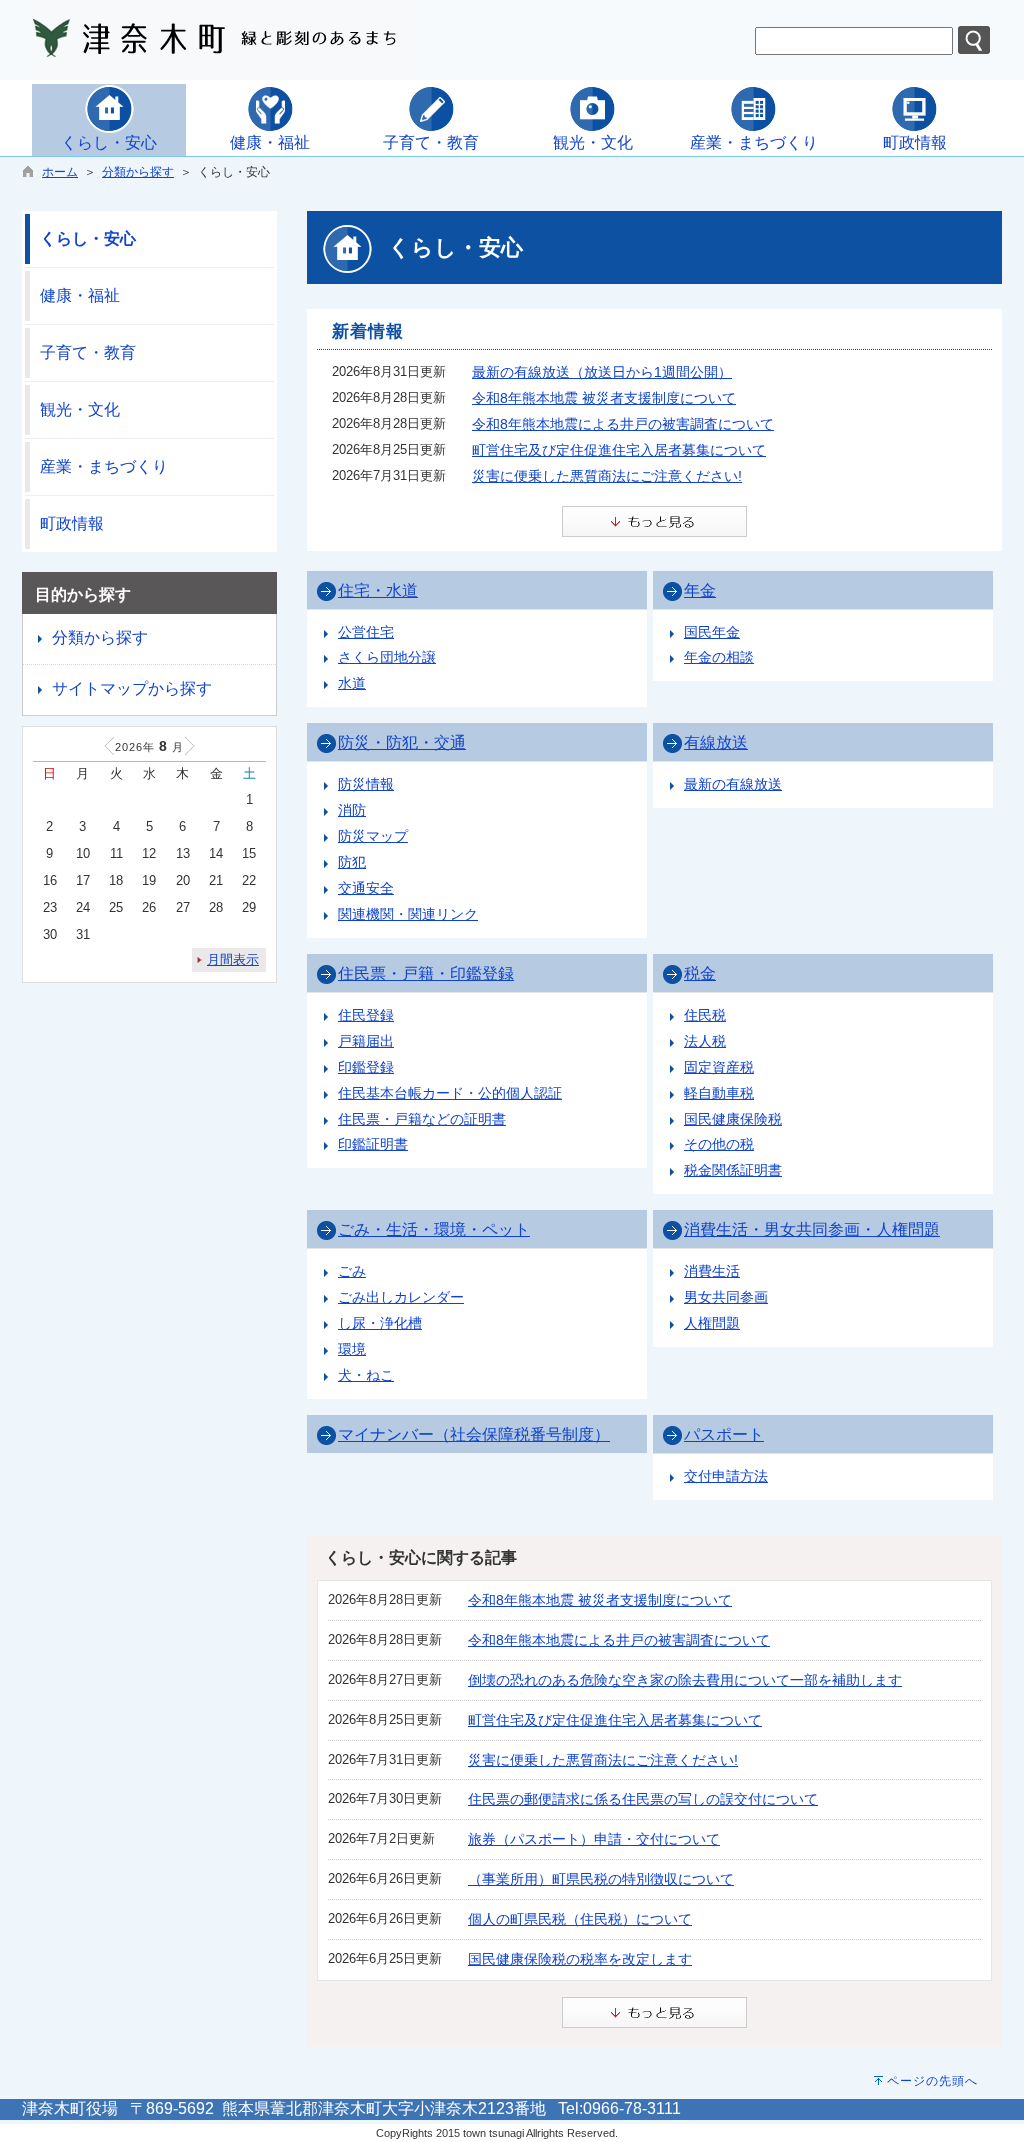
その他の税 (719, 1144)
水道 (352, 683)
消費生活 (712, 1271)
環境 (352, 1349)
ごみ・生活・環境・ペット (434, 1229)
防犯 (352, 862)
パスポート (724, 1434)
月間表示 (233, 959)
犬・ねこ (366, 1375)
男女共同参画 (726, 1297)
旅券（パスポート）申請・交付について (594, 1839)
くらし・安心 (88, 238)
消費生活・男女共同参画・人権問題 (812, 1229)
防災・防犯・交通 (402, 742)
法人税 (705, 1041)
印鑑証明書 (373, 1144)
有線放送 (716, 742)
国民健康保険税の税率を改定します (580, 1959)
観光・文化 (80, 409)
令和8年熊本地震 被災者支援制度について (604, 398)
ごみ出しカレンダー (401, 1297)
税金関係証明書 (733, 1170)
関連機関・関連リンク (408, 914)
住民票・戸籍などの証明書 (422, 1119)
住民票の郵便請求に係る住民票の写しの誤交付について (643, 1799)
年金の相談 (719, 657)
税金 (700, 973)
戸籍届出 (366, 1041)
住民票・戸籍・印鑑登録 (426, 973)
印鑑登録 (366, 1067)
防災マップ (373, 836)
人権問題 (712, 1323)
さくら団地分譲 (387, 657)
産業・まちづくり (104, 466)
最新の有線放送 (733, 784)
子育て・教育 (88, 352)
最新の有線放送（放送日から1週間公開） (602, 372)
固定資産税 (719, 1067)
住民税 (705, 1015)
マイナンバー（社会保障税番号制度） (474, 1434)
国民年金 (712, 632)
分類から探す (138, 172)
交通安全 (366, 888)
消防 (352, 810)
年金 (700, 590)
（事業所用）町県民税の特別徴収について (601, 1879)
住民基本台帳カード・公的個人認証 (450, 1093)
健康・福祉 (80, 295)
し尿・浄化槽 (380, 1323)
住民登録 (366, 1015)
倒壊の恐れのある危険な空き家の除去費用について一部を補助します (685, 1680)
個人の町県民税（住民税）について (580, 1919)
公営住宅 (366, 632)
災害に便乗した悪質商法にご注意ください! (607, 476)
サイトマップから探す (132, 688)
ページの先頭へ (932, 2081)
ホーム (60, 172)
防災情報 (366, 784)
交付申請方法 (726, 1476)
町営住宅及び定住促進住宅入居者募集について (619, 450)
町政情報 (72, 523)
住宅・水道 (378, 590)
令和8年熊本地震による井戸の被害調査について (623, 424)
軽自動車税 (719, 1093)
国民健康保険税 (733, 1119)
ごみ (352, 1271)
